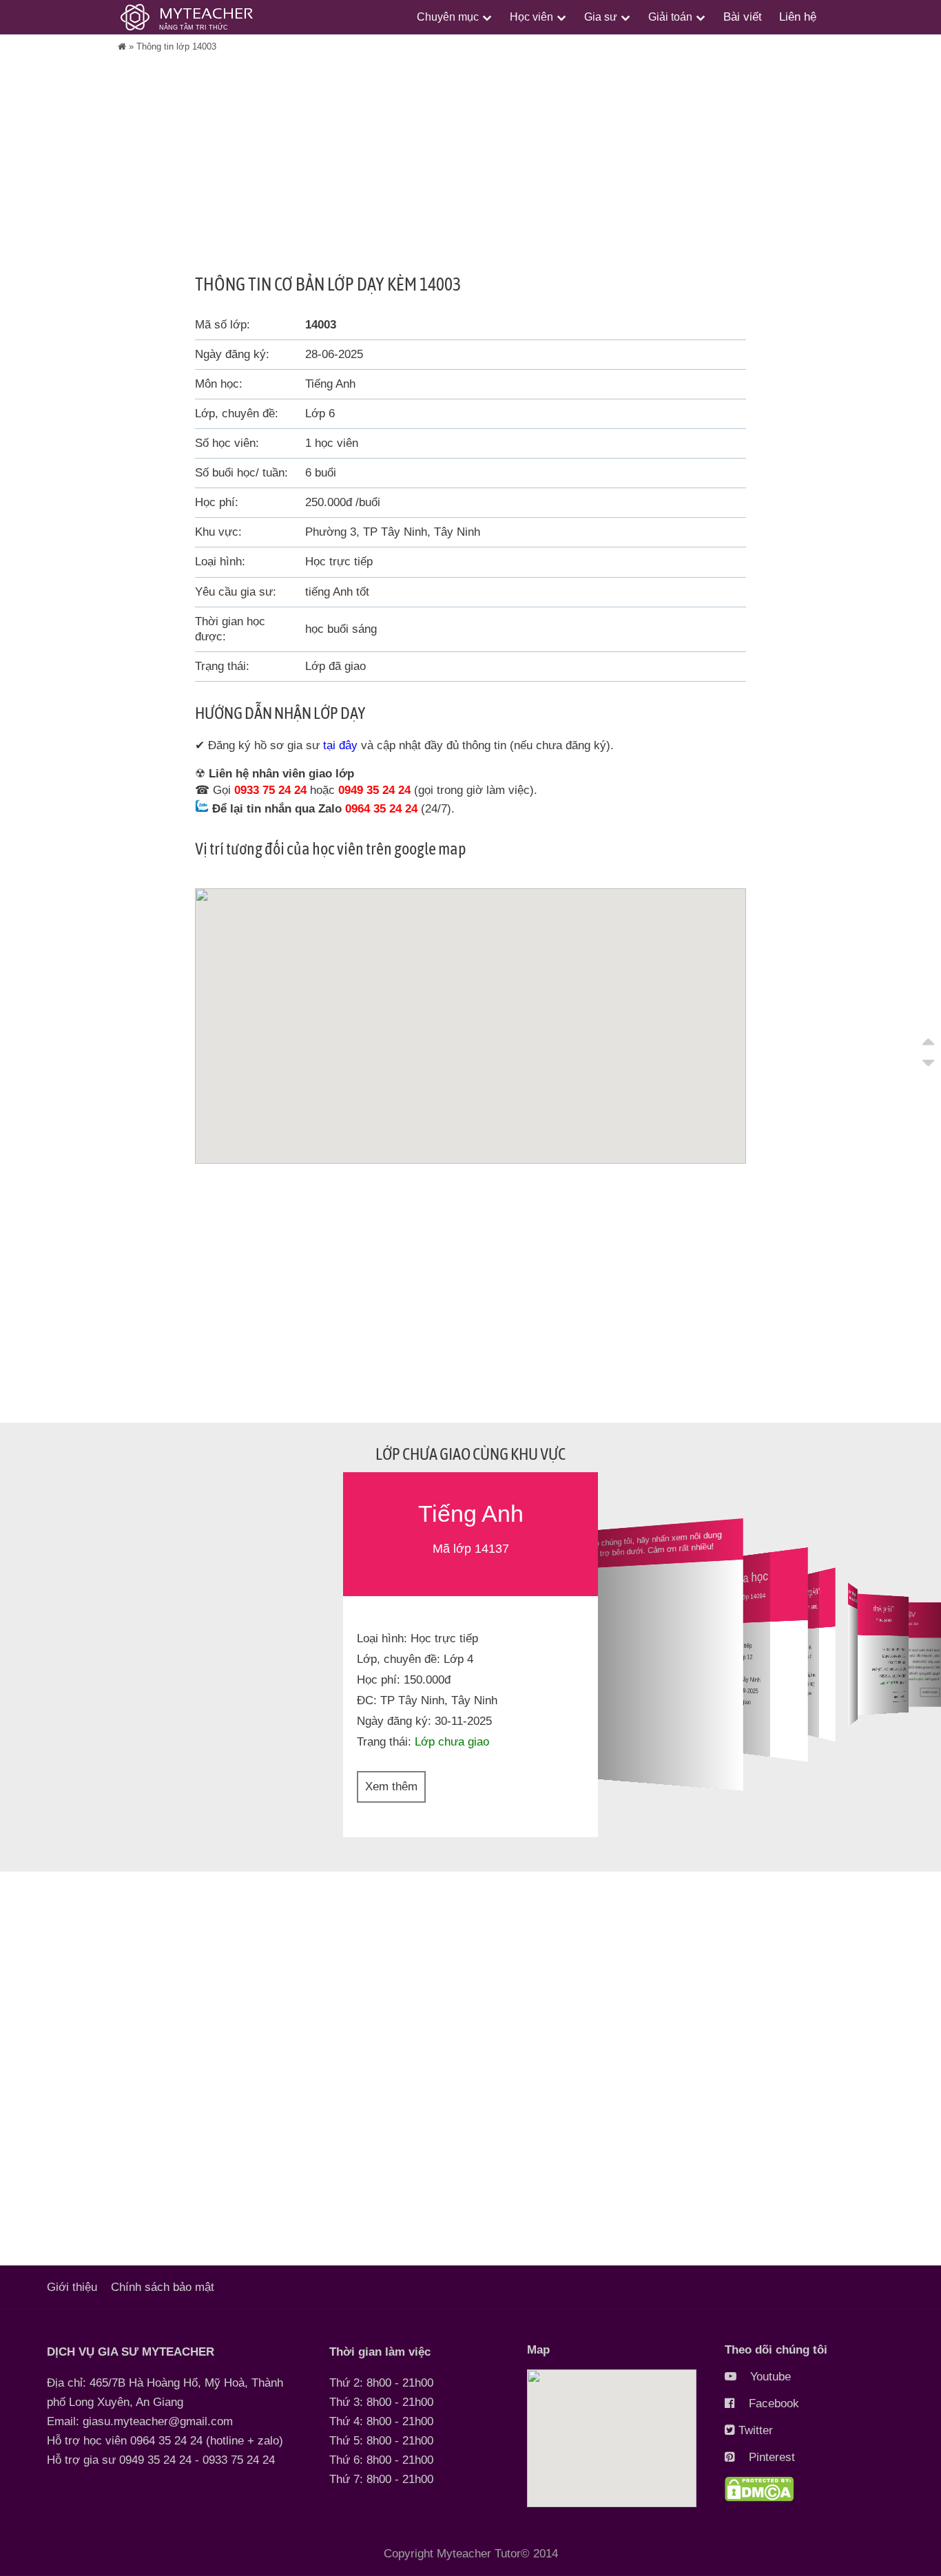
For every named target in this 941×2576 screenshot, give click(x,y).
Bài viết (743, 17)
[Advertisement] (470, 177)
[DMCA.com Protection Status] (759, 2498)
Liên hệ (798, 17)
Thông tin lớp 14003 (176, 46)
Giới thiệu (72, 2287)
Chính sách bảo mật (163, 2287)
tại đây (340, 745)
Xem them (899, 1696)
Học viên (531, 17)
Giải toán (670, 17)
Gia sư (601, 17)
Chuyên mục (448, 17)
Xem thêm (391, 1787)
